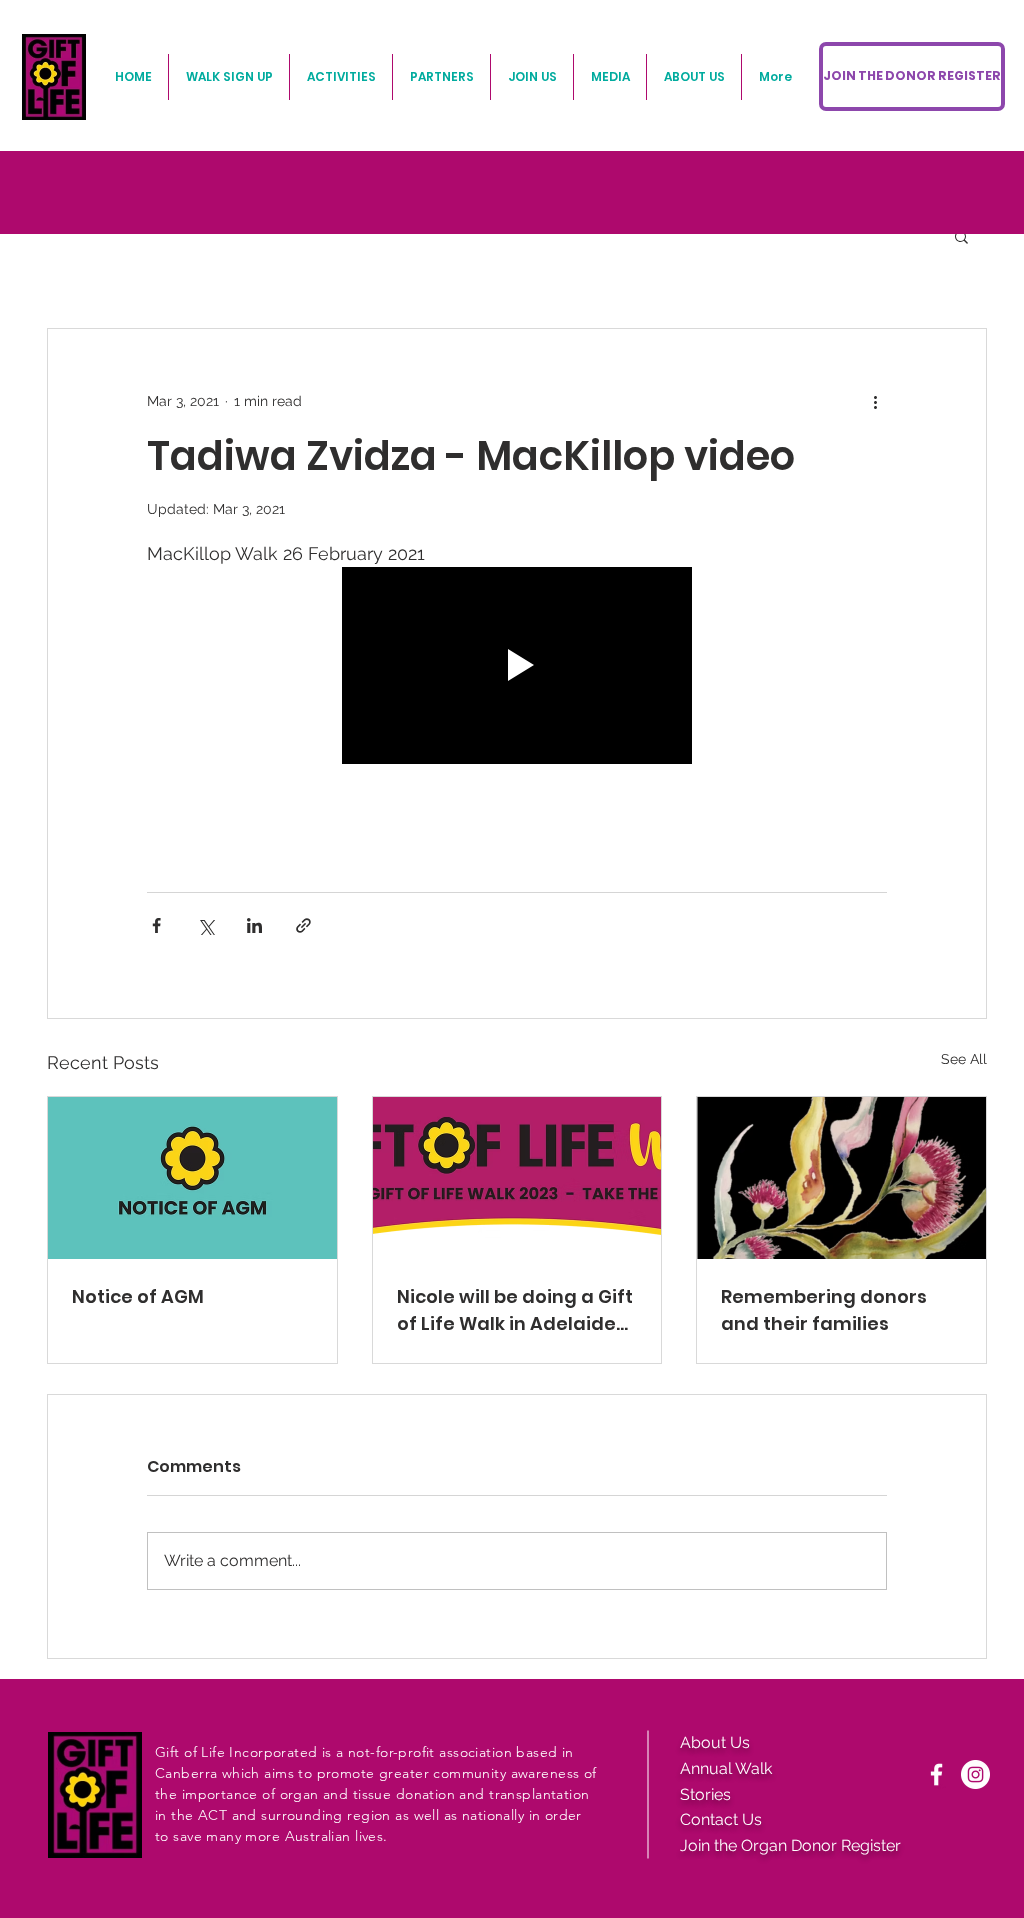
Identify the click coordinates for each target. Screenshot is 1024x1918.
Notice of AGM (138, 1296)
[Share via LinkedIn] (254, 925)
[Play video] (517, 665)
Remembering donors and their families (824, 1310)
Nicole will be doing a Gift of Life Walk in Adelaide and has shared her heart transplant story (515, 1310)
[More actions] (875, 401)
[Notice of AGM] (192, 1178)
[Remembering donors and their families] (841, 1178)
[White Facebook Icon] (936, 1774)
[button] (961, 236)
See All (964, 1059)
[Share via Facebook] (156, 925)
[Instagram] (975, 1774)
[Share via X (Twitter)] (205, 925)
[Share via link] (303, 925)
